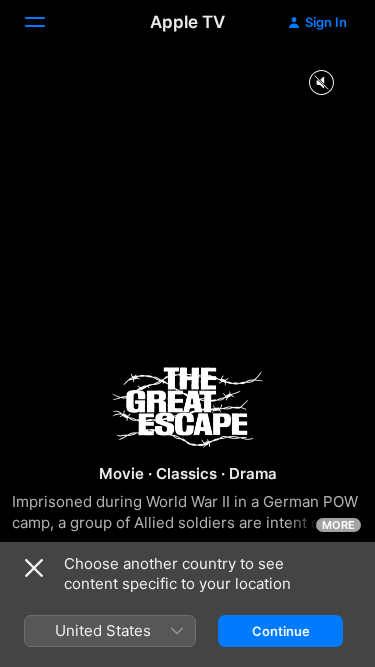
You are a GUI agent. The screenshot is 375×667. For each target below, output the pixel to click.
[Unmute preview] (321, 83)
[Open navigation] (47, 22)
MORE (338, 525)
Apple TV (187, 22)
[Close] (34, 568)
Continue (281, 631)
